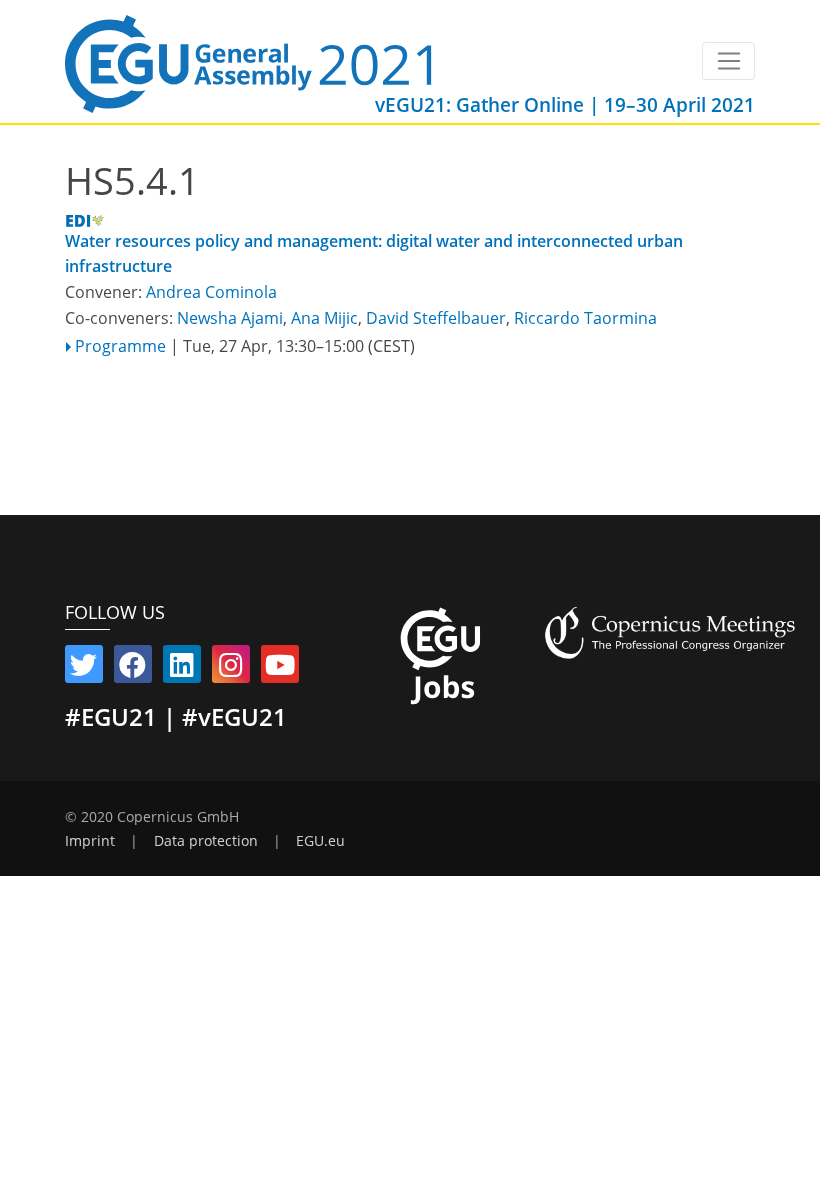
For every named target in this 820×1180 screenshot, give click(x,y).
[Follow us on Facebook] (133, 669)
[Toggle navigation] (728, 61)
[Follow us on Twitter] (84, 669)
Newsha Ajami (230, 318)
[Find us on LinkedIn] (182, 669)
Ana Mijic (324, 318)
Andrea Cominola (211, 292)
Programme (120, 346)
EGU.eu (320, 841)
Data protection (206, 841)
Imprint (90, 841)
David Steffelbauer (436, 318)
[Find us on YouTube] (280, 669)
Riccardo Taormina (585, 318)
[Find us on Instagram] (231, 669)
